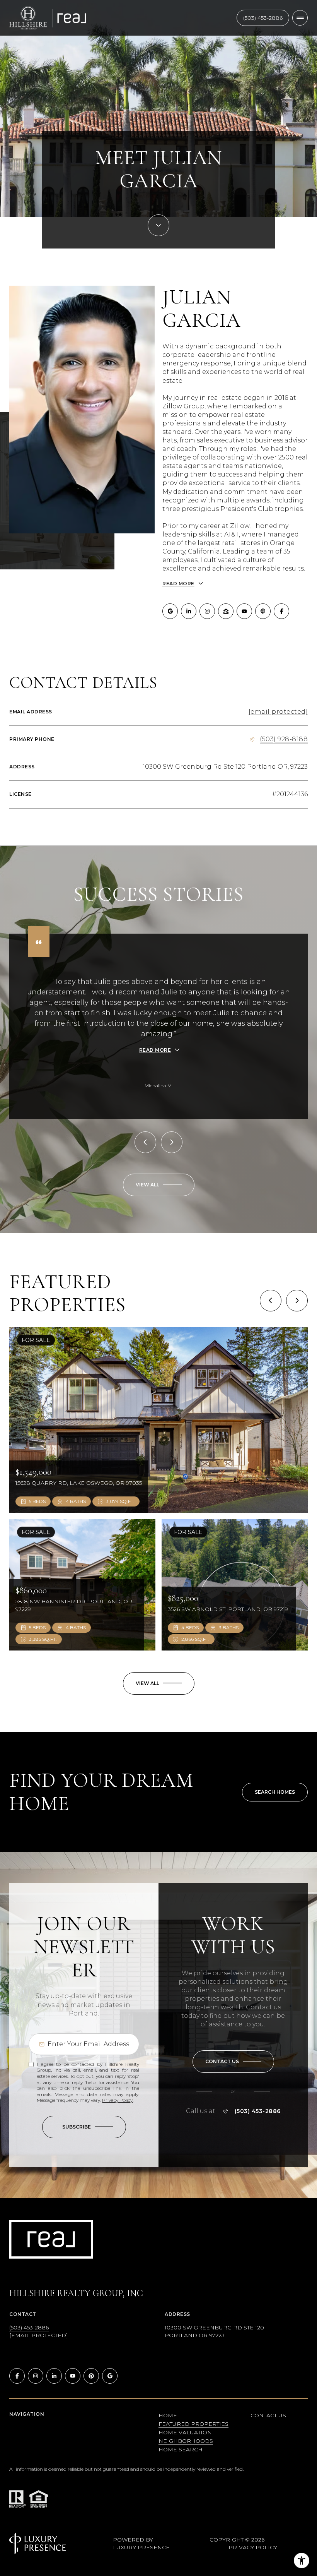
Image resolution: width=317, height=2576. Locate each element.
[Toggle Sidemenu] (300, 18)
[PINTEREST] (91, 2376)
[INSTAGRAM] (207, 611)
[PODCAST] (263, 611)
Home (168, 2415)
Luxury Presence (141, 2547)
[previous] (271, 1301)
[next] (297, 1301)
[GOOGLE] (170, 611)
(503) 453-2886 (263, 18)
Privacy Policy (117, 2100)
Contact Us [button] (268, 2415)
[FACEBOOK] (281, 611)
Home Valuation (185, 2432)
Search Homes (275, 1792)
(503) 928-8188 (284, 739)
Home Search (181, 2449)
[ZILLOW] (226, 611)
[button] (233, 2062)
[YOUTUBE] (244, 611)
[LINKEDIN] (189, 611)
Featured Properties (193, 2424)
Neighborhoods (186, 2441)
